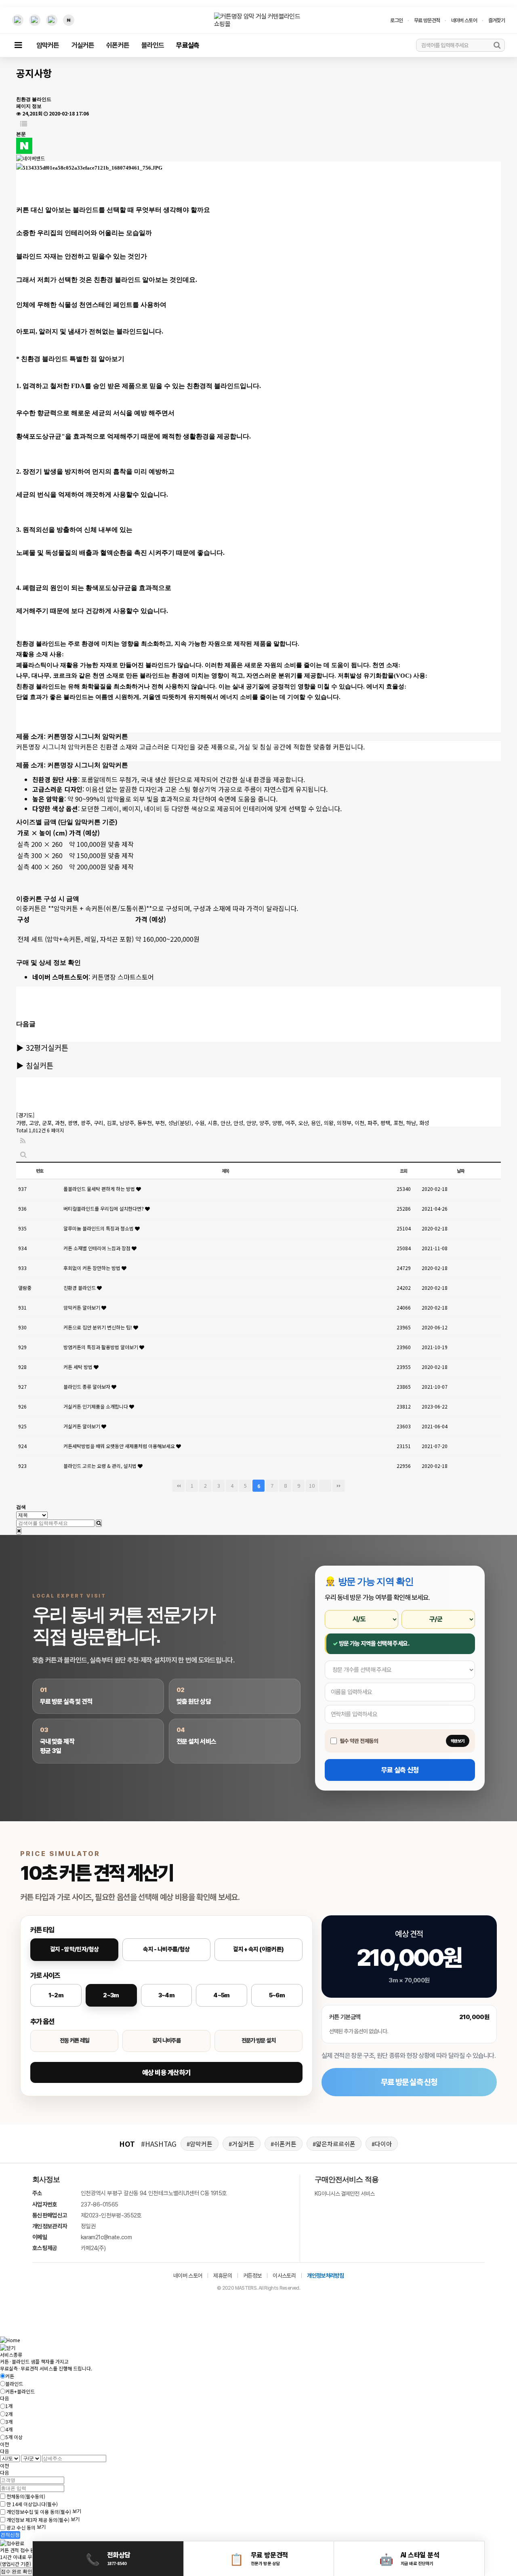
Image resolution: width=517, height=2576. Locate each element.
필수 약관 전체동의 (359, 1741)
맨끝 (338, 1486)
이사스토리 (284, 2276)
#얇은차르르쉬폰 (334, 2144)
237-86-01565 (99, 2204)
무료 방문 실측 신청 (409, 2082)
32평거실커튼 (47, 1047)
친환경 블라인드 (80, 1288)
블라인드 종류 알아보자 (87, 1387)
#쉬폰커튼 (284, 2144)
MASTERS (246, 2288)
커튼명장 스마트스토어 (123, 977)
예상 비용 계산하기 (166, 2072)
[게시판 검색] (23, 1155)
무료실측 (188, 45)
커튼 (10, 2376)
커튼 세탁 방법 (79, 1367)
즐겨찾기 (497, 20)
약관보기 (458, 1741)
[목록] (24, 124)
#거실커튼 (242, 2144)
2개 (9, 2414)
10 (312, 1485)
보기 (77, 2511)
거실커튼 (83, 45)
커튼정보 (252, 2276)
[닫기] (19, 1531)
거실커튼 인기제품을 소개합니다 (96, 1406)
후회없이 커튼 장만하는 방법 (92, 1268)
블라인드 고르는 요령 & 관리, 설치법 (101, 1466)
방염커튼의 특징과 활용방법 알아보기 (101, 1347)
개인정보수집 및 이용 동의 (39, 2512)
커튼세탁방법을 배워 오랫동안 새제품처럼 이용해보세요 (120, 1446)
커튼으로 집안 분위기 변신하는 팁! (98, 1327)
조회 (404, 1171)
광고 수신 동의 (21, 2527)
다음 (325, 1486)
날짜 (460, 1171)
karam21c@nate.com (106, 2237)
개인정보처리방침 (325, 2276)
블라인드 (153, 45)
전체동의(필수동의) (26, 2496)
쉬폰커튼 (118, 45)
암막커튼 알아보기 (82, 1307)
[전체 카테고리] (18, 45)
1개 (9, 2406)
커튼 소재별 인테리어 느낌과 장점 (98, 1248)
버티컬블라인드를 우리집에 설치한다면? (104, 1208)
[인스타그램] (18, 20)
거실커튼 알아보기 (82, 1426)
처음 (179, 1486)
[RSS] (23, 1141)
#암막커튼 (200, 2144)
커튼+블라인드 (20, 2391)
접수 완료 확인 (17, 2572)
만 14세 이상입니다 (32, 2504)
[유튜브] (35, 20)
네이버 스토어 (464, 20)
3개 (9, 2422)
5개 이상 (14, 2437)
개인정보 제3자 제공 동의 (38, 2520)
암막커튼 (48, 45)
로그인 (396, 20)
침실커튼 (40, 1065)
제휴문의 (222, 2276)
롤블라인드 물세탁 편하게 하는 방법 (100, 1189)
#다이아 (382, 2144)
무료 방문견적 (427, 20)
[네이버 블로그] (69, 20)
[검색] (497, 45)
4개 (9, 2429)
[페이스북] (52, 20)
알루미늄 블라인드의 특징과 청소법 (99, 1228)
